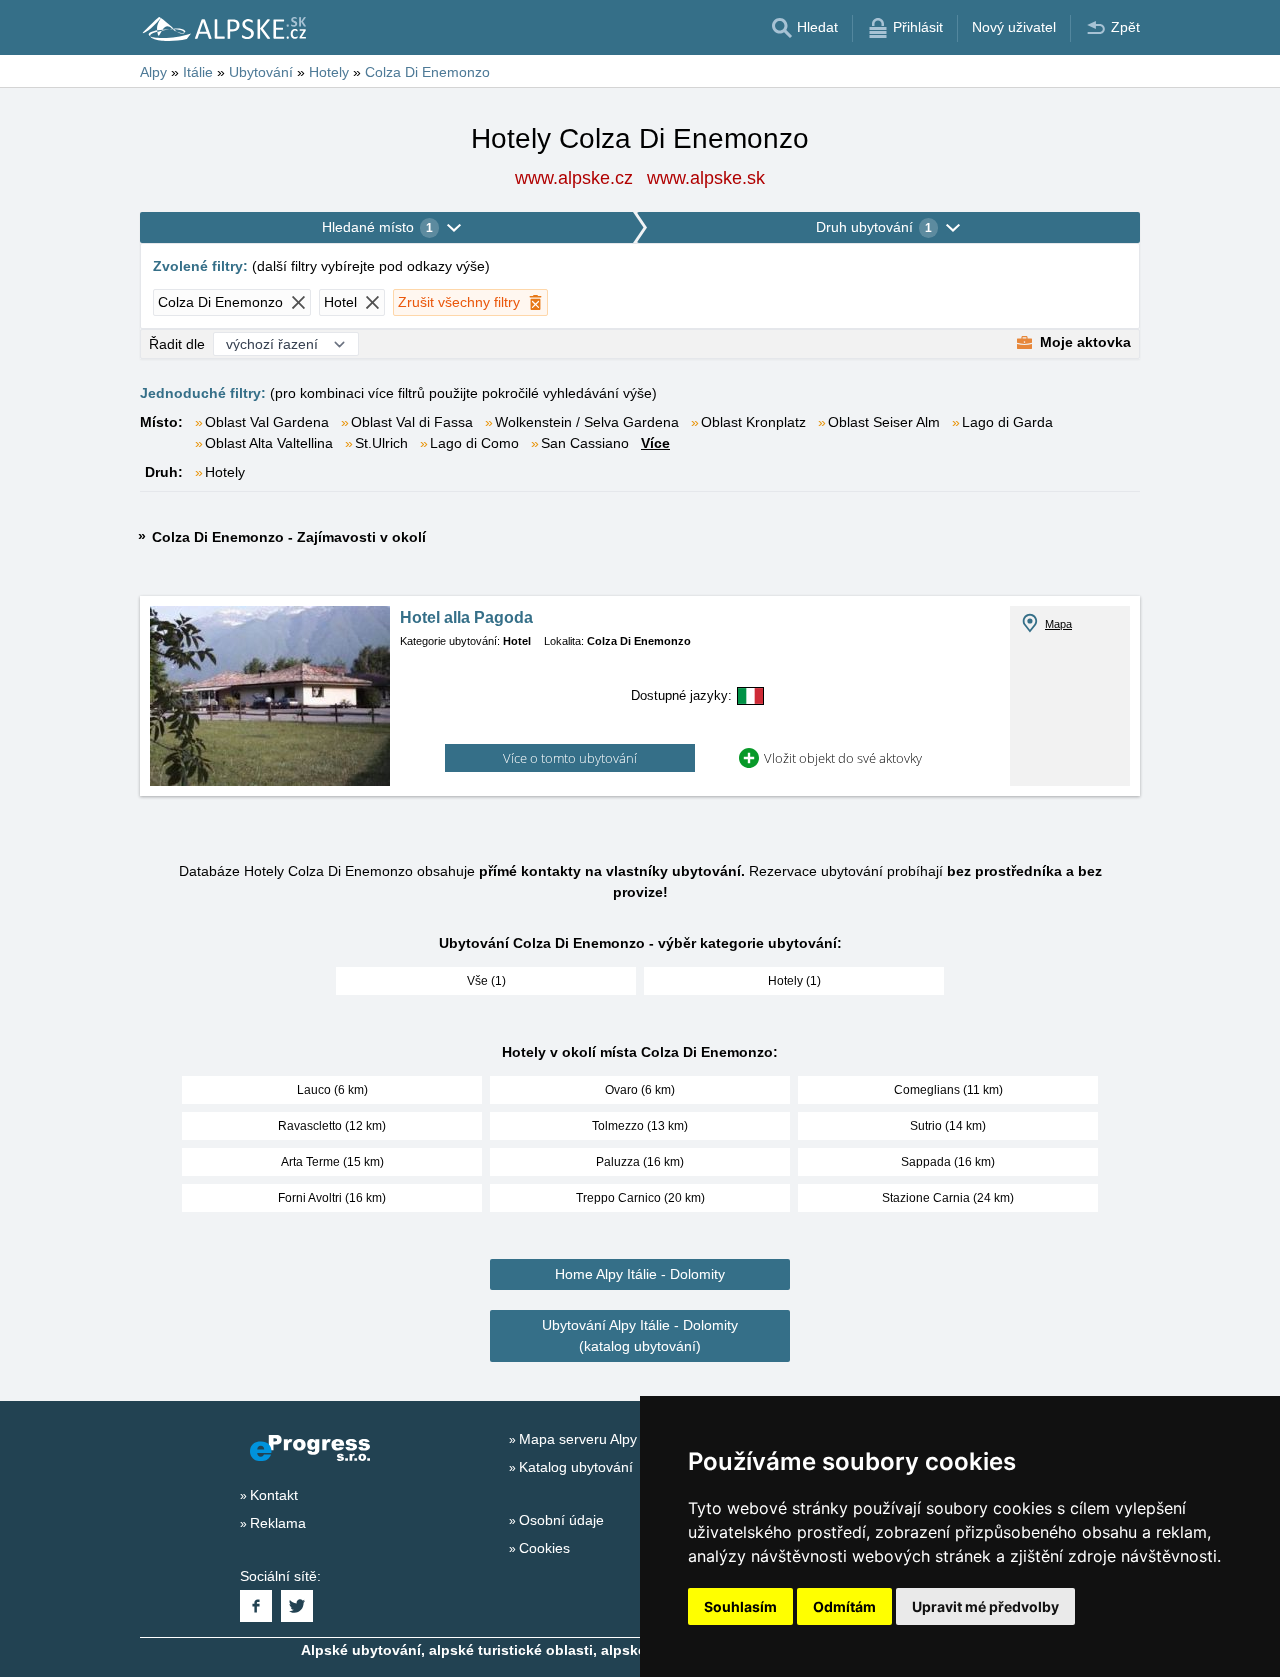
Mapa (1058, 624)
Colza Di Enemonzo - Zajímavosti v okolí (289, 537)
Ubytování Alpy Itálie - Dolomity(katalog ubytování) (640, 1335)
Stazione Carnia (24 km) (948, 1198)
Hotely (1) (794, 981)
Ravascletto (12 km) (332, 1126)
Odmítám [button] (844, 1606)
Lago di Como (474, 443)
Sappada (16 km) (948, 1162)
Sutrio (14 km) (948, 1126)
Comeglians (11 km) (948, 1090)
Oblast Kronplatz (753, 422)
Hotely (225, 472)
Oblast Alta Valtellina (269, 443)
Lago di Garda (1007, 422)
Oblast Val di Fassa (412, 422)
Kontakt (274, 1495)
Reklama (278, 1523)
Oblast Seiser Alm (884, 422)
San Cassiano (585, 443)
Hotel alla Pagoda (466, 617)
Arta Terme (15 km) (332, 1162)
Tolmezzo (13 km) (640, 1126)
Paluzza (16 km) (640, 1162)
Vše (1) (486, 981)
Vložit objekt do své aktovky (843, 758)
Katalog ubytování (576, 1467)
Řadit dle (177, 344)
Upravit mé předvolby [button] (985, 1606)
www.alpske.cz (574, 178)
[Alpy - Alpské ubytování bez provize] (223, 28)
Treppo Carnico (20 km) (640, 1198)
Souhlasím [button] (740, 1606)
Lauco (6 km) (332, 1090)
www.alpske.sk (706, 178)
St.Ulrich (381, 443)
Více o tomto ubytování (570, 758)
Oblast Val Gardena (267, 422)
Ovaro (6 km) (640, 1090)
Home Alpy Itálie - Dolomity (640, 1274)
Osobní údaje (561, 1520)
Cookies (544, 1548)
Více (655, 443)
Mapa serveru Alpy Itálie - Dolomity (629, 1439)
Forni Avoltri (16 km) (332, 1198)
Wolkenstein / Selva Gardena (587, 422)
